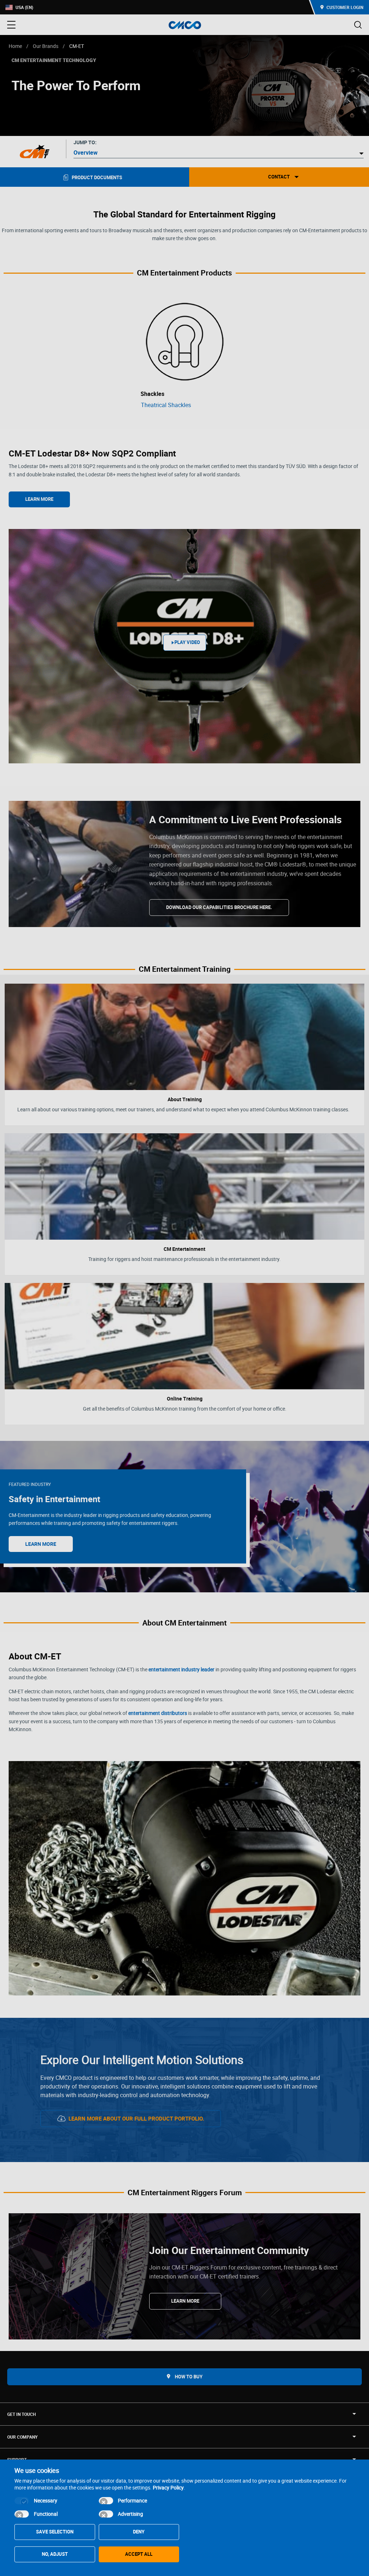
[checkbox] (22, 2501)
